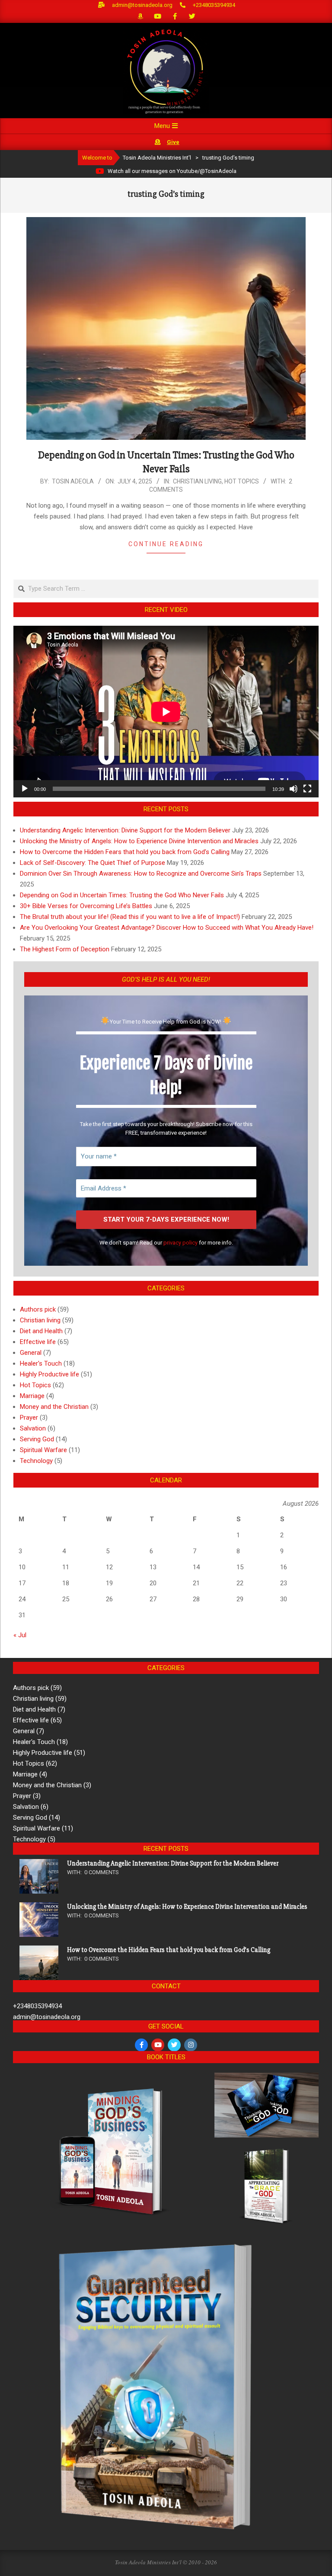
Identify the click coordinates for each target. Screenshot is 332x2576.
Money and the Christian (54, 1407)
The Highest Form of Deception (65, 949)
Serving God (37, 1439)
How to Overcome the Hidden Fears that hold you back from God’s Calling (125, 852)
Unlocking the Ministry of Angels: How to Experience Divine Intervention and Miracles (139, 841)
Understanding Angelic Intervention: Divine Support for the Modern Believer (125, 830)
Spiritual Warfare (43, 1450)
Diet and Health (41, 1331)
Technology (36, 1461)
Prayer (29, 1418)
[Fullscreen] (307, 789)
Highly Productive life (49, 1374)
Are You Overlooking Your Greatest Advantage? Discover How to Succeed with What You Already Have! (167, 928)
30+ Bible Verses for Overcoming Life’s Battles (86, 906)
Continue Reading (166, 544)
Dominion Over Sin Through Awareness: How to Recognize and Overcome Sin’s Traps (141, 874)
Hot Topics (242, 481)
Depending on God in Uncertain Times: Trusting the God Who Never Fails (122, 895)
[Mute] (294, 789)
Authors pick (38, 1309)
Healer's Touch (41, 1363)
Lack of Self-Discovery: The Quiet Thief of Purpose (93, 863)
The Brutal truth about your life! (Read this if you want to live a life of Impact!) (130, 917)
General (31, 1353)
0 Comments (102, 1872)
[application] (166, 712)
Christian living (197, 481)
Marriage (32, 1396)
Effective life (38, 1342)
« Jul (20, 1635)
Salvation (33, 1428)
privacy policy (180, 1243)
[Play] (25, 789)
